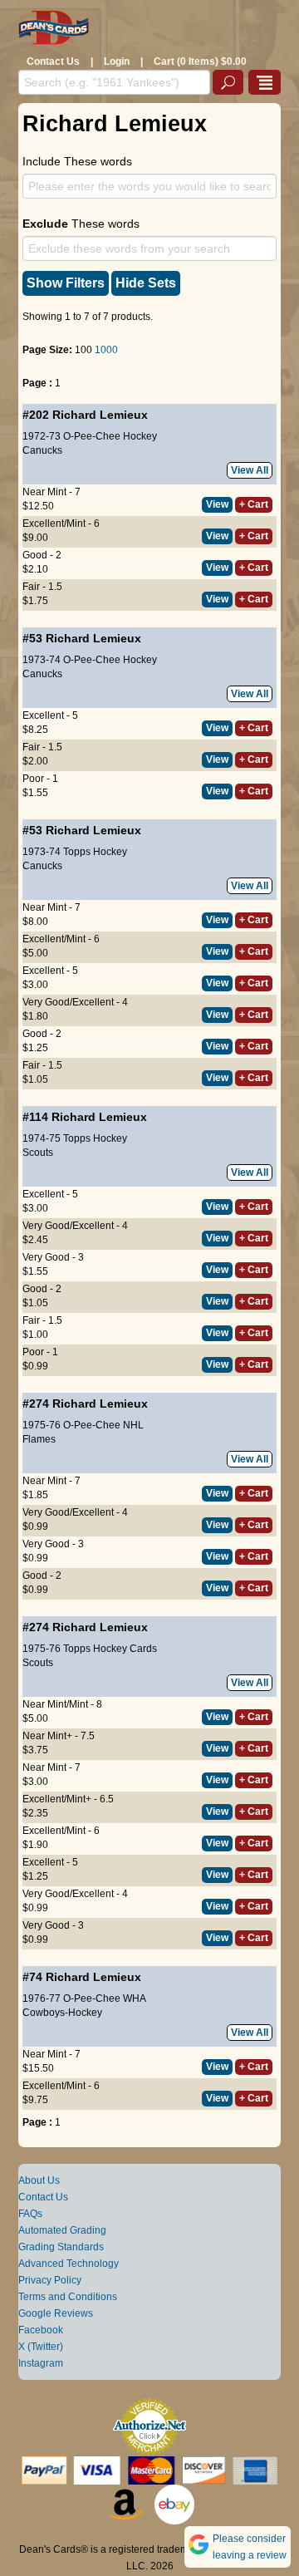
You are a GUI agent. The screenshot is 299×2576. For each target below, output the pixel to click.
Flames (39, 1439)
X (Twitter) (41, 2347)
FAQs (30, 2214)
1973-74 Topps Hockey (75, 852)
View (217, 504)
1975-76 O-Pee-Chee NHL (83, 1425)
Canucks (42, 450)
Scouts (38, 1153)
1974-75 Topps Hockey (75, 1138)
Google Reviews (56, 2313)
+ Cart (254, 504)
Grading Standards (61, 2247)
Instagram (41, 2363)
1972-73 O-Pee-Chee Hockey (90, 436)
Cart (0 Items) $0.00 (200, 61)
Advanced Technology (69, 2264)
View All (250, 470)
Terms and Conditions (68, 2297)
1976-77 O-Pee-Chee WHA (84, 1998)
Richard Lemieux (100, 415)
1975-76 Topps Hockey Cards (90, 1649)
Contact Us (53, 61)
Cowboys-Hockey (62, 2013)
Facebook (41, 2330)
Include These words (77, 161)
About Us (39, 2180)
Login (117, 61)
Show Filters (66, 283)
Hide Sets (146, 283)
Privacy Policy (50, 2280)
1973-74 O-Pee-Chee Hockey (90, 660)
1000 (106, 350)
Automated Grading (62, 2230)
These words (81, 224)
